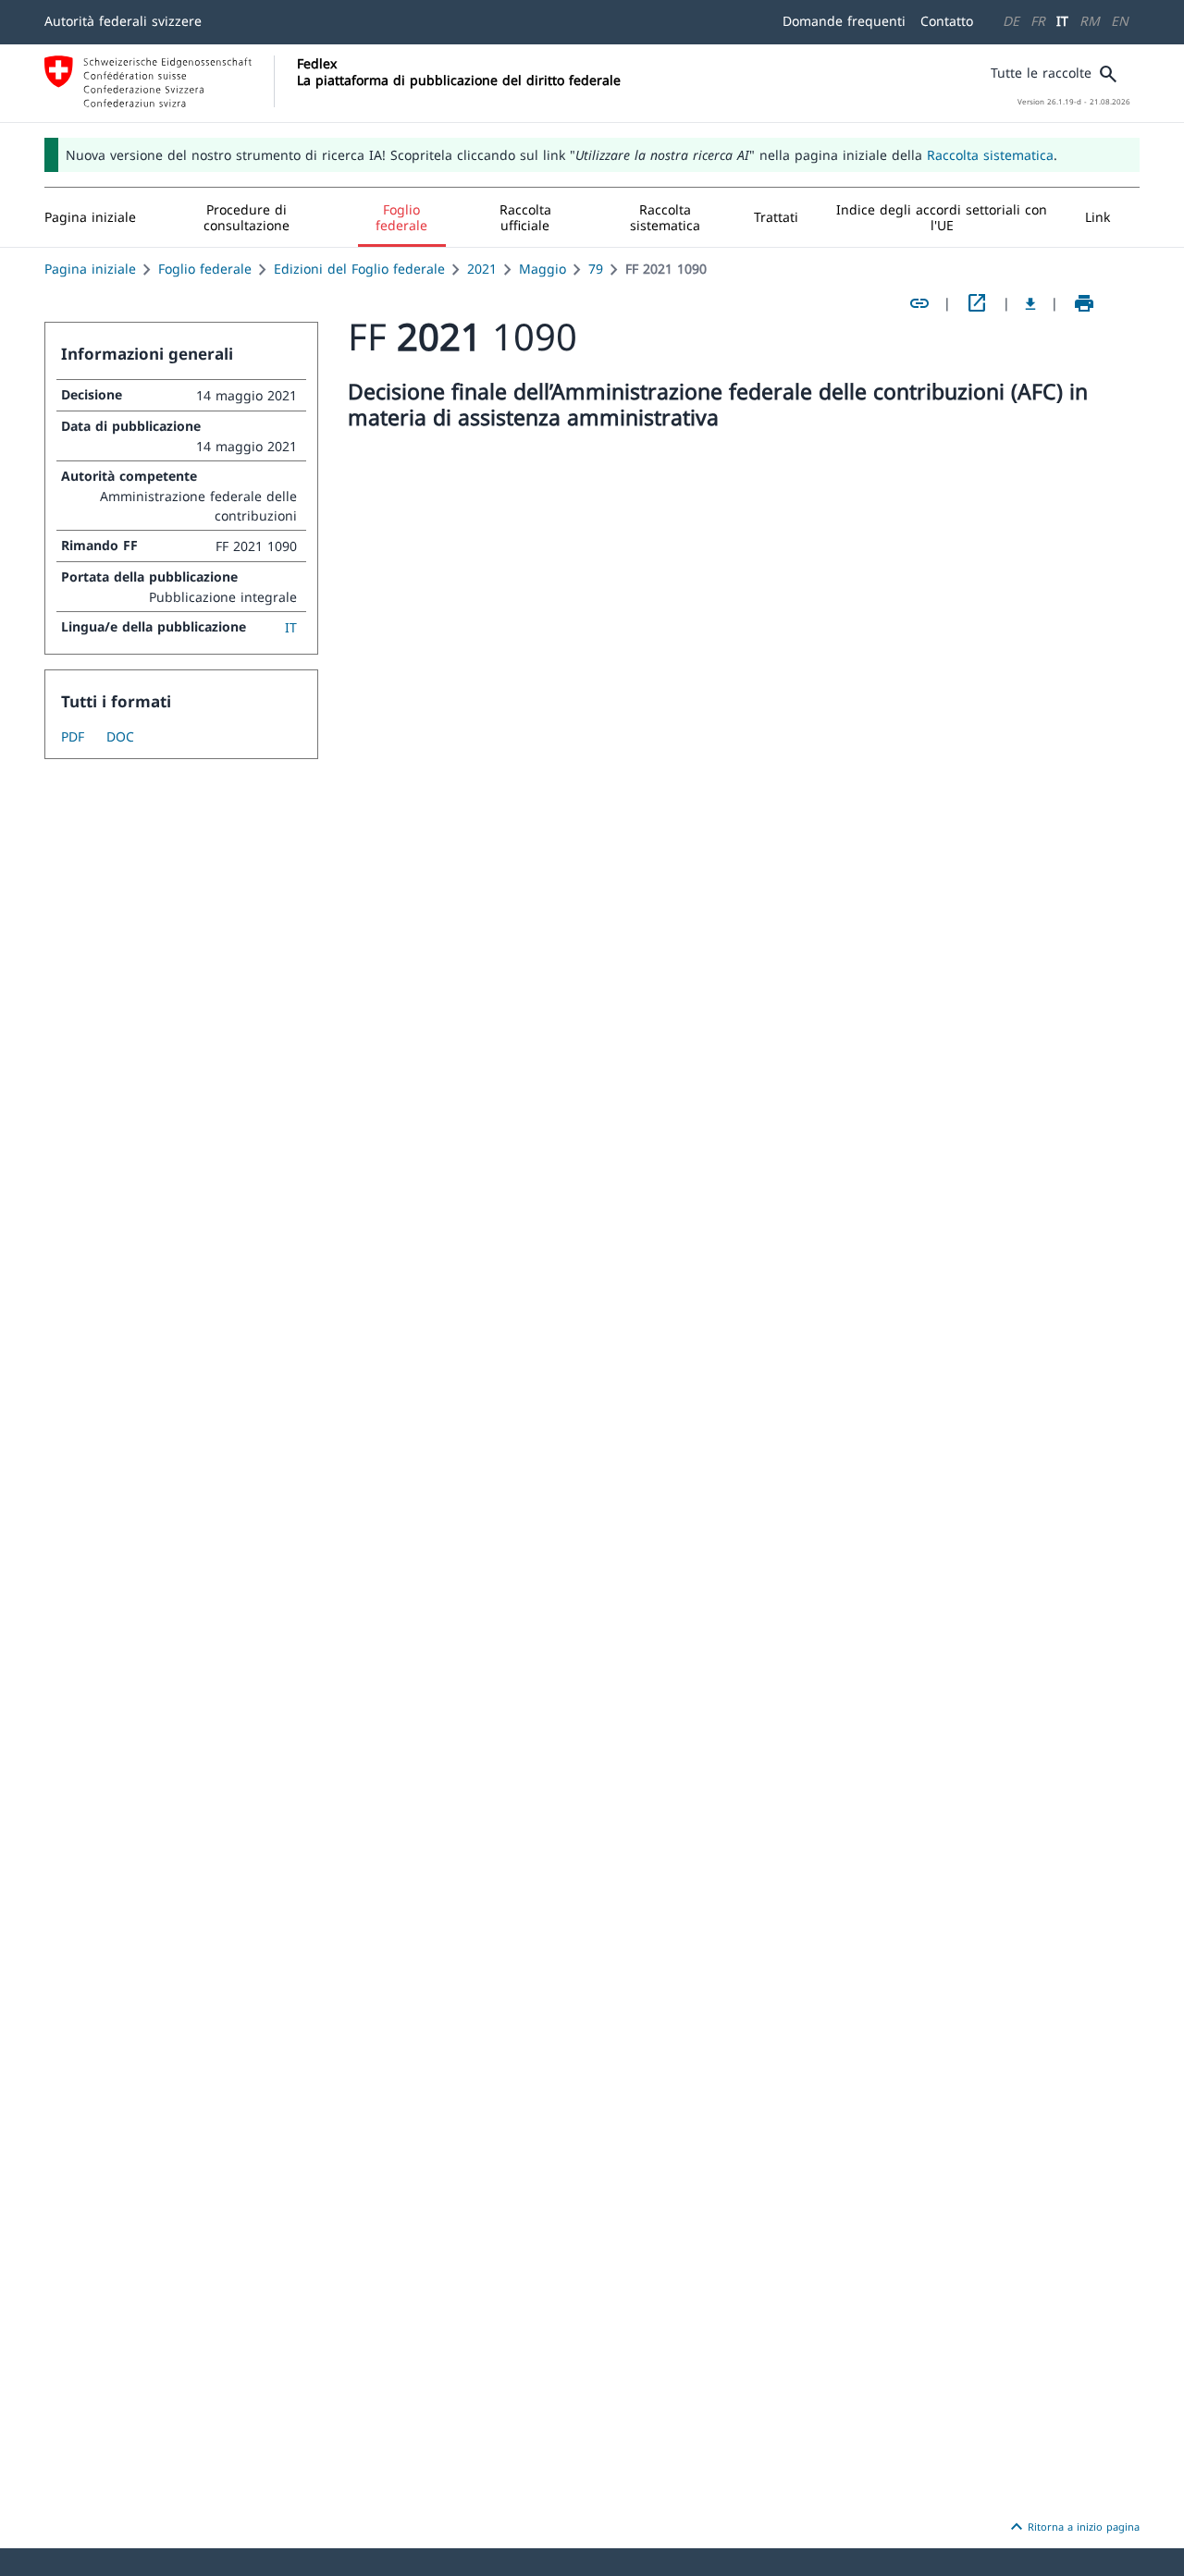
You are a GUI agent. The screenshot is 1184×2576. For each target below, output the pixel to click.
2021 (482, 269)
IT (1062, 21)
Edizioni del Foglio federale (359, 269)
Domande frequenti (844, 21)
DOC (120, 736)
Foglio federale (205, 269)
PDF (73, 736)
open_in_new (977, 303)
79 (596, 269)
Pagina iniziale (90, 269)
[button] (247, 217)
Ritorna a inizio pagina (1073, 2527)
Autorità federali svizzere (123, 21)
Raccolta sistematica (990, 155)
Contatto (947, 21)
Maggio (543, 269)
